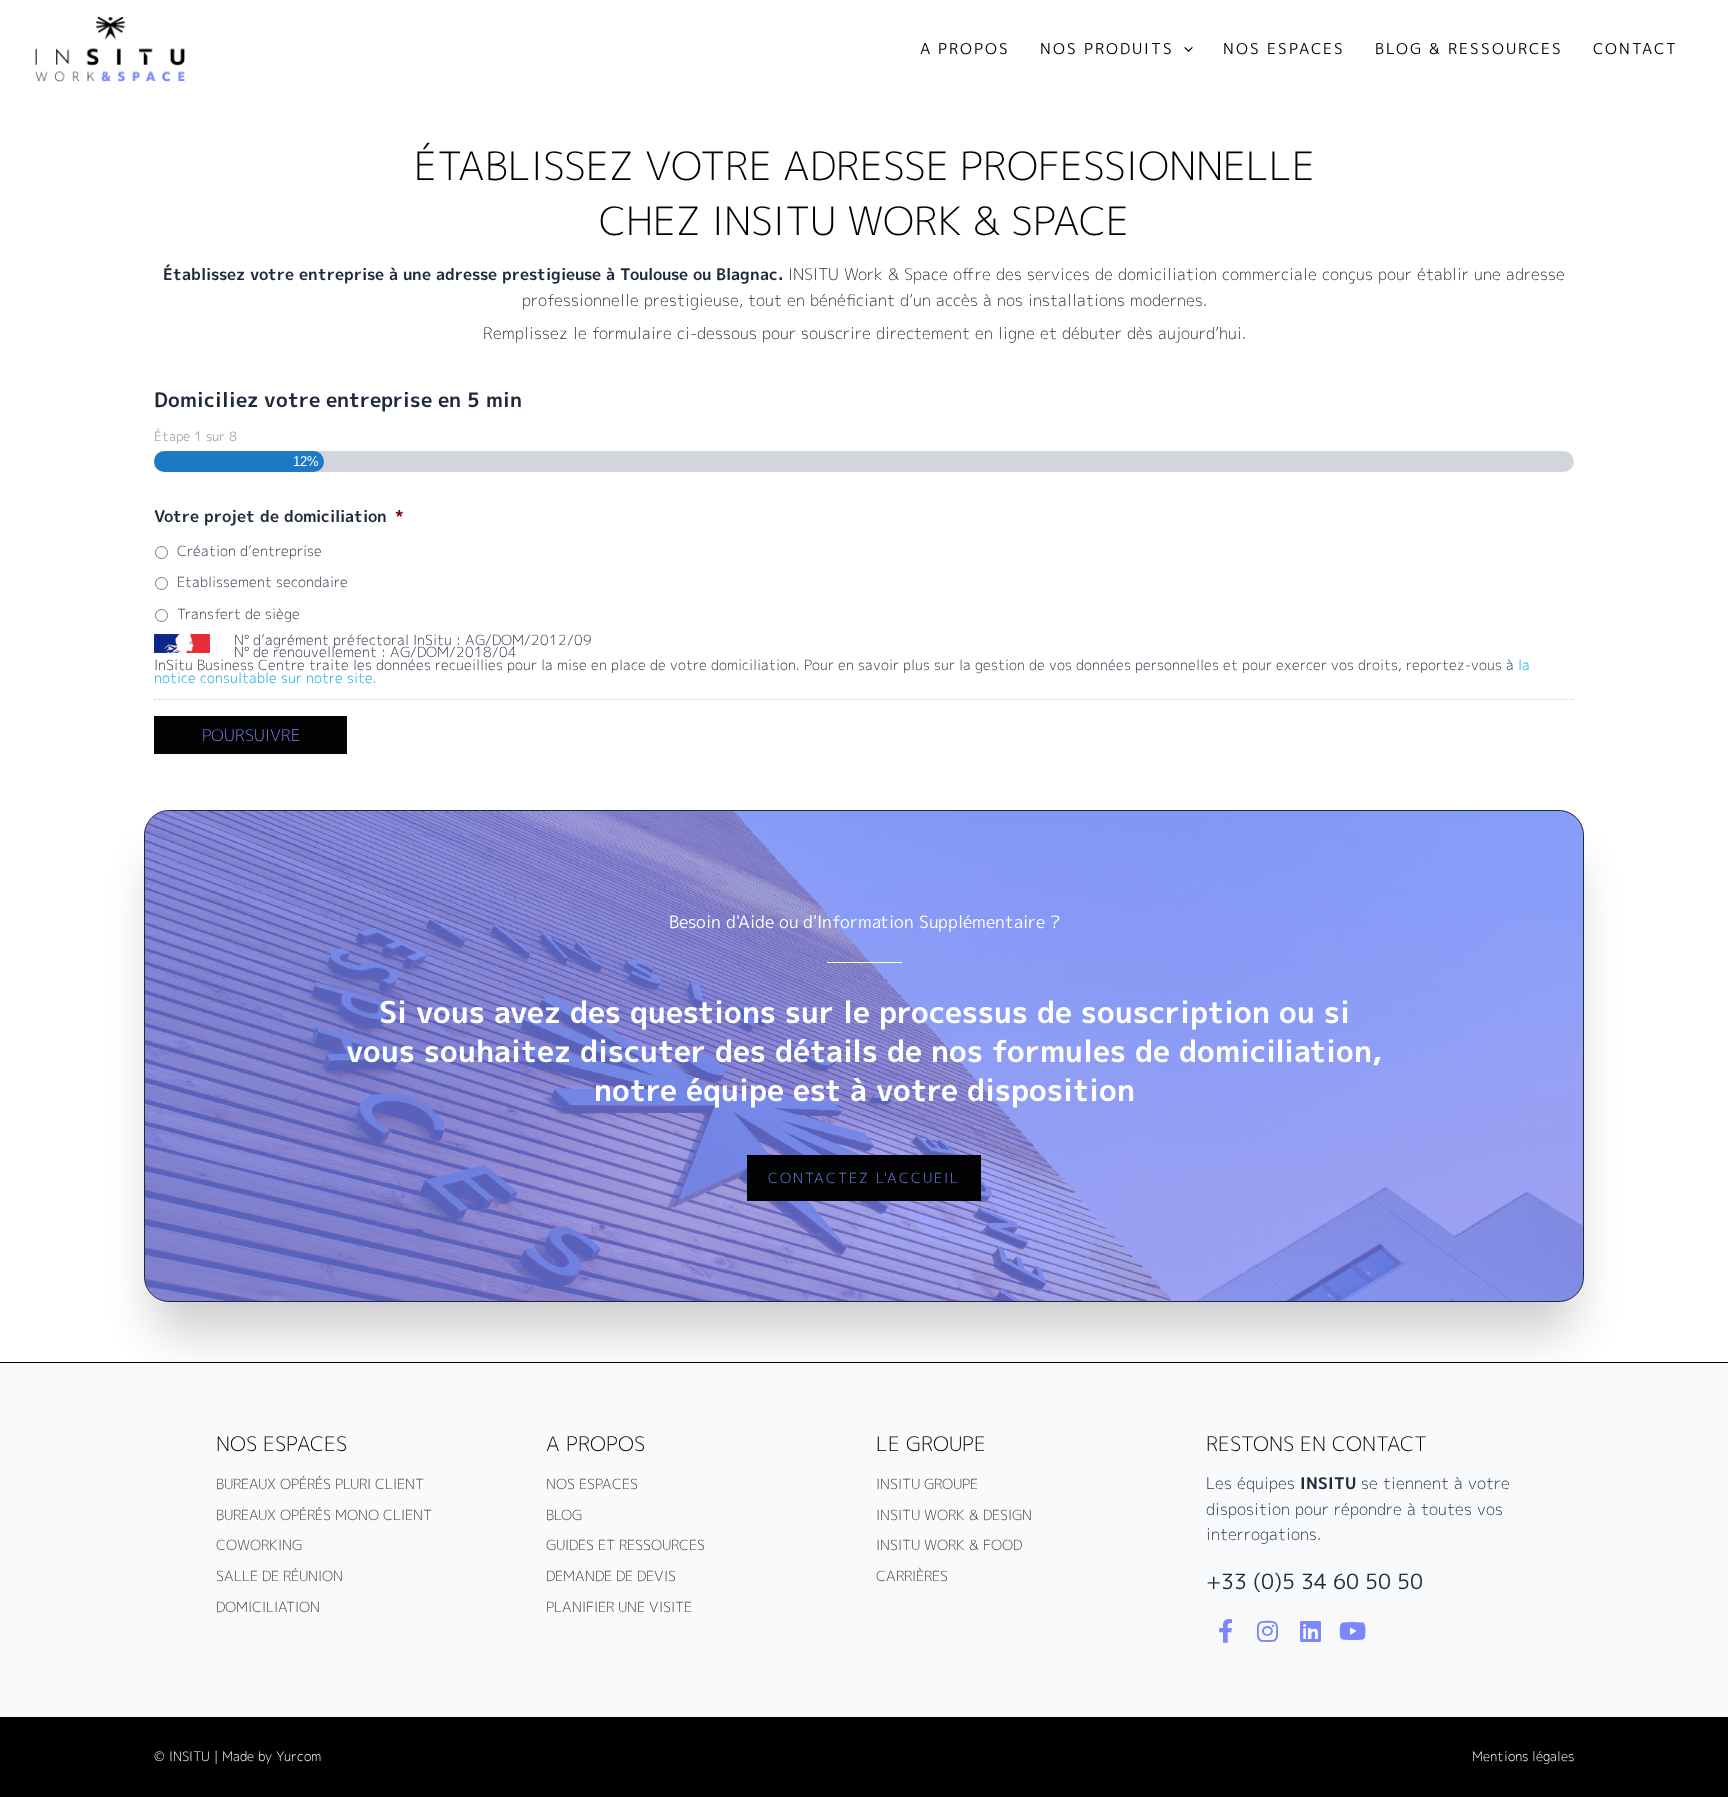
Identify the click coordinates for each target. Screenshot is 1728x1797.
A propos (595, 1443)
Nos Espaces (281, 1443)
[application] (1183, 49)
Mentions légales (1523, 1756)
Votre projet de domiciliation (279, 516)
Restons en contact (1316, 1443)
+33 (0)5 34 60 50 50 (1314, 1581)
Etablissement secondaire (262, 581)
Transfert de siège (238, 613)
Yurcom (298, 1756)
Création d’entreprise (249, 550)
